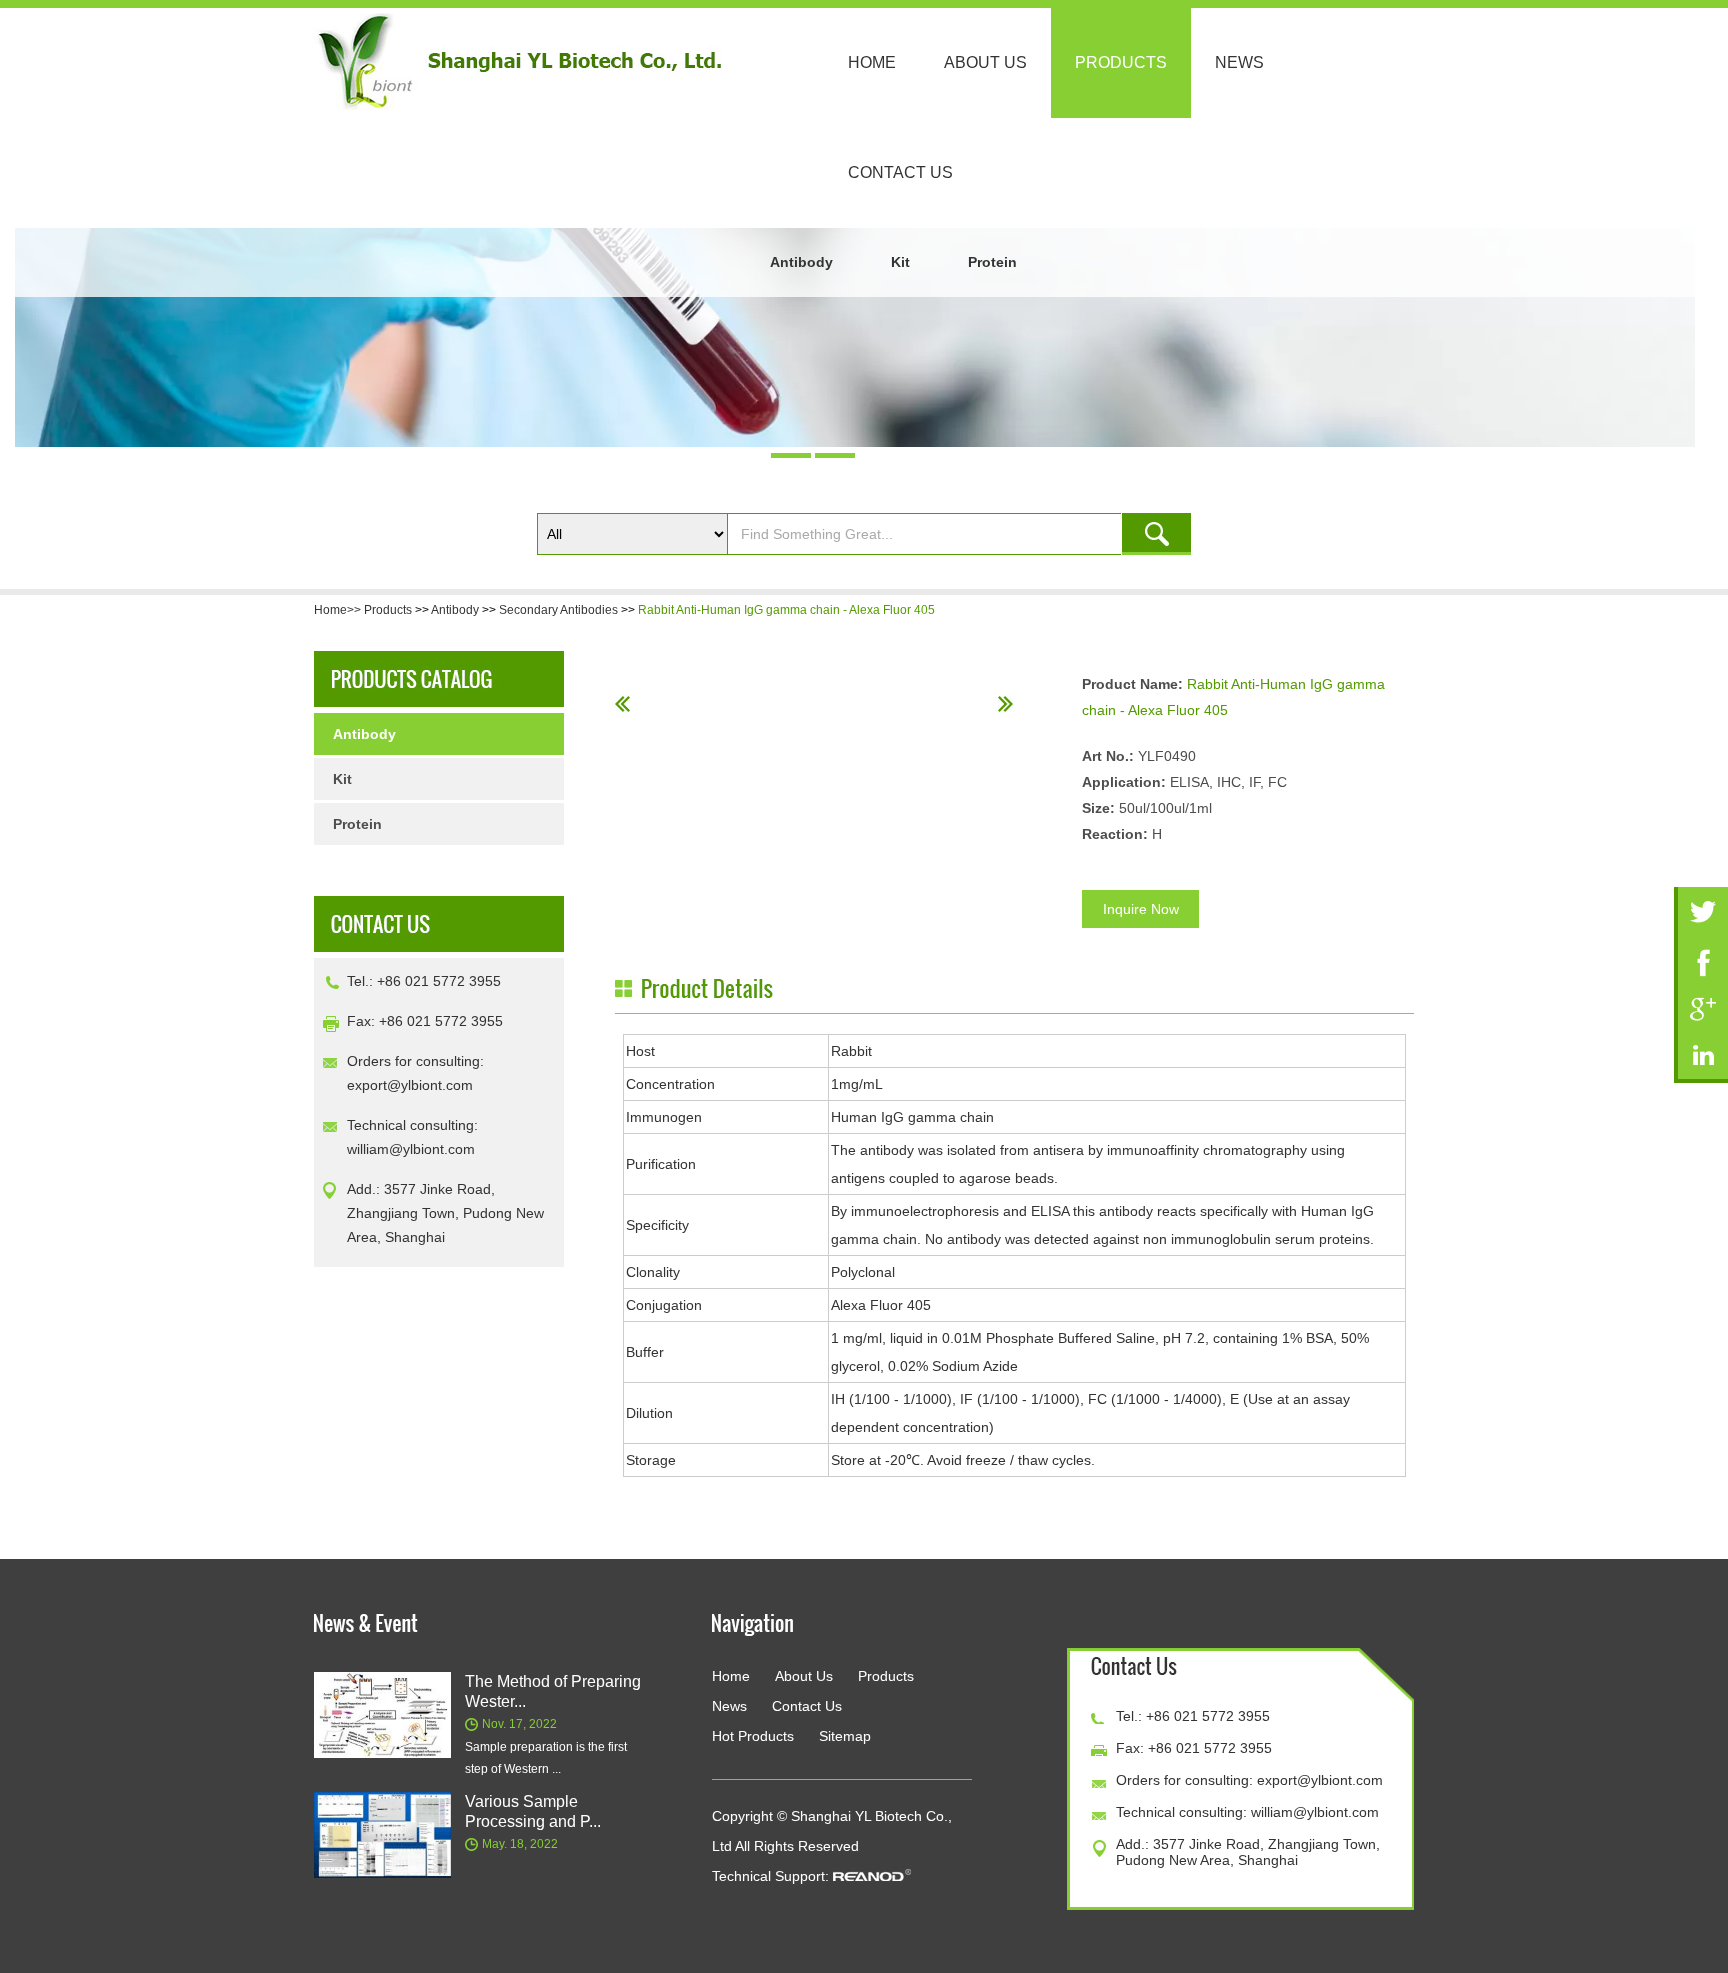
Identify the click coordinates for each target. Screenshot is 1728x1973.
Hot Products (753, 1736)
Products (1121, 62)
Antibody (801, 262)
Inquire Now (1141, 909)
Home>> (339, 610)
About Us (985, 62)
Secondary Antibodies (558, 610)
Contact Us (900, 172)
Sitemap (845, 1736)
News (1239, 62)
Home (872, 62)
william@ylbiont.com (411, 1149)
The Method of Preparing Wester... (553, 1691)
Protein (992, 262)
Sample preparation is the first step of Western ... (546, 1758)
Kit (900, 262)
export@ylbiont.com (410, 1085)
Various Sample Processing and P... (533, 1811)
